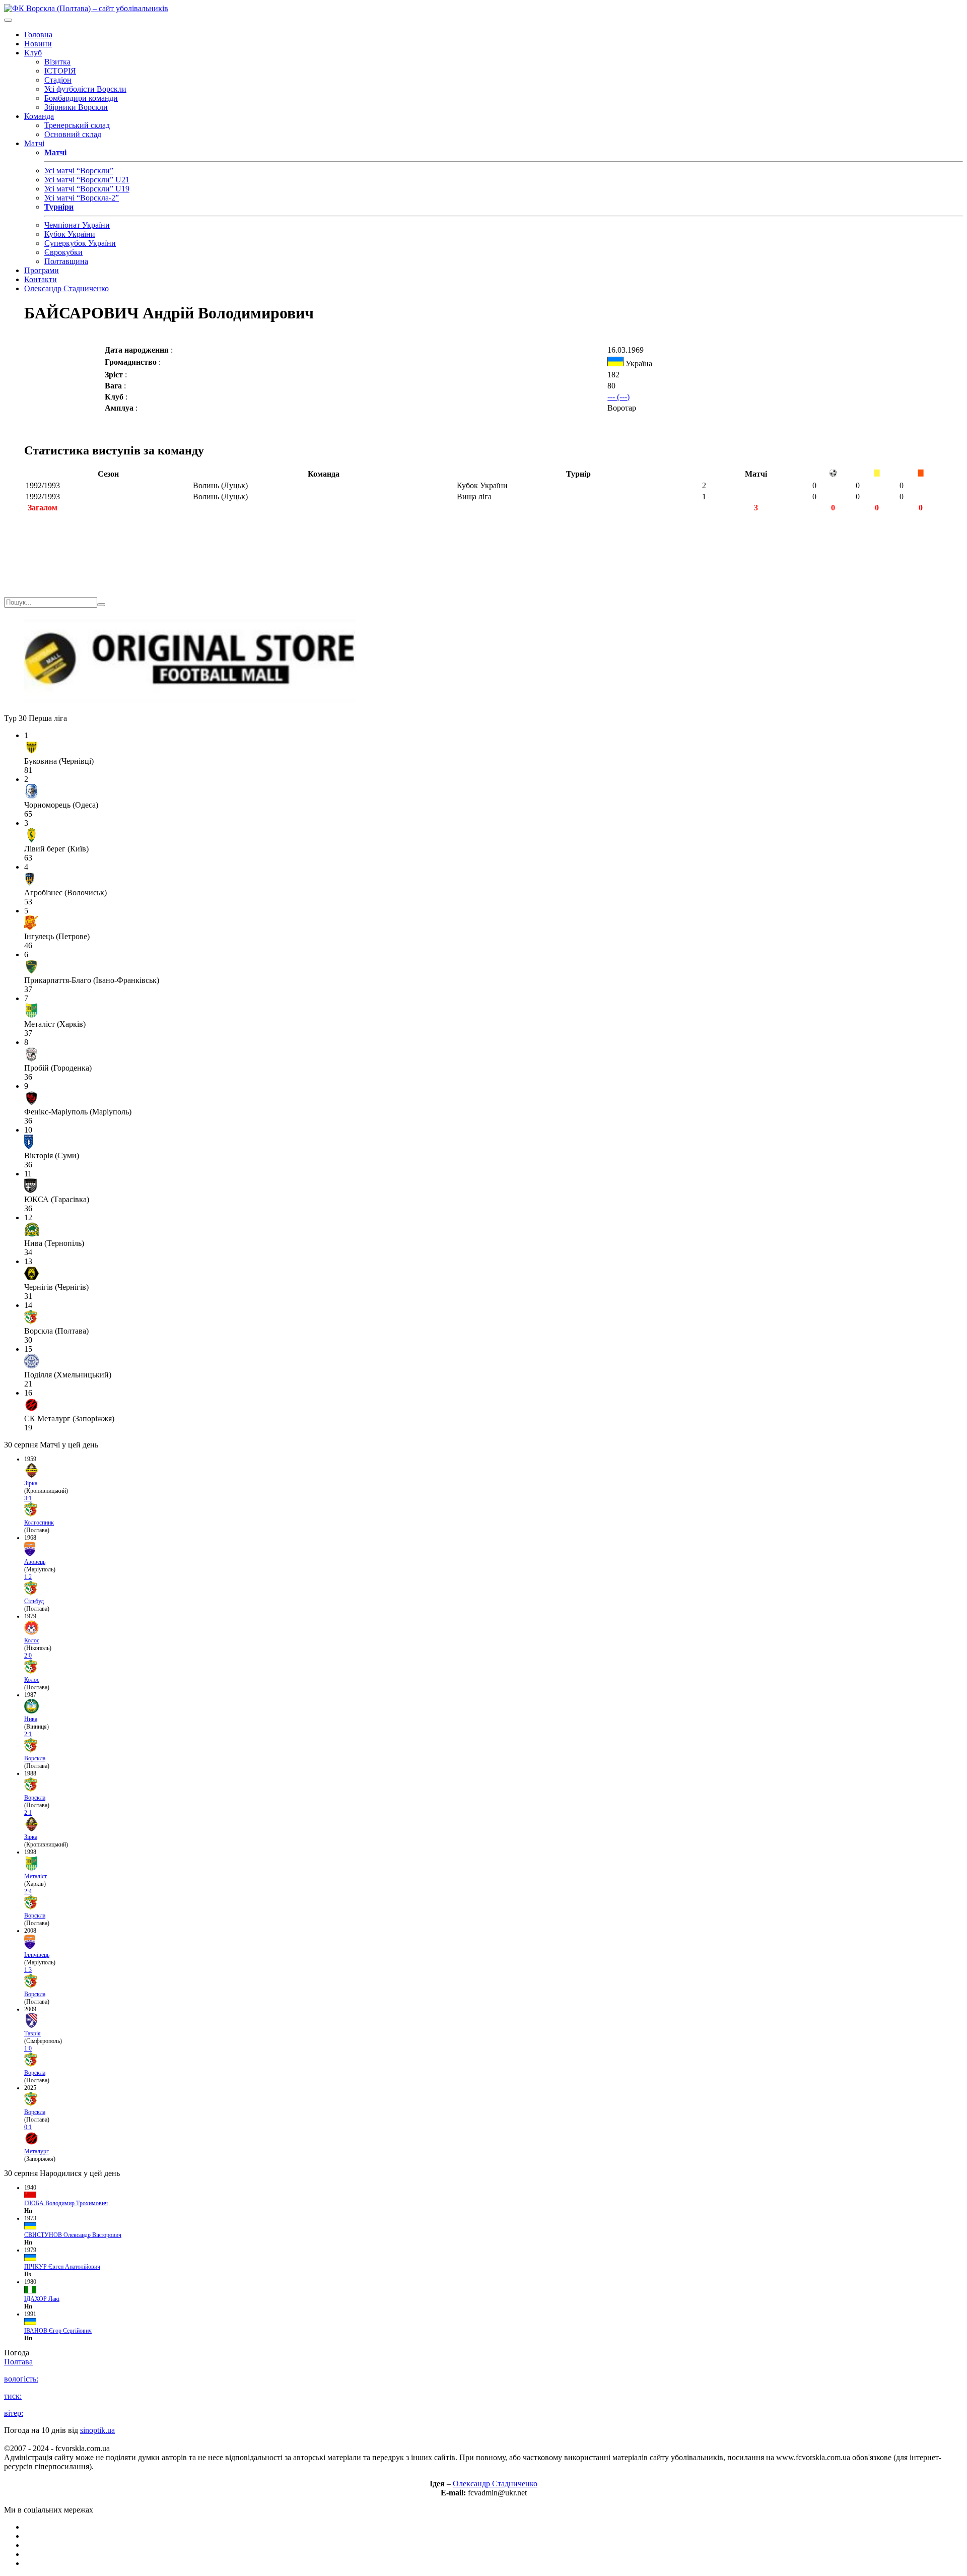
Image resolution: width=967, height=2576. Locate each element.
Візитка (57, 62)
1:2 (28, 1577)
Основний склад (73, 134)
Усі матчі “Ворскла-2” (82, 198)
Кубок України (70, 234)
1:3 (28, 1970)
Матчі (34, 143)
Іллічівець (37, 1955)
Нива (31, 1719)
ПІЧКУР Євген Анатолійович (62, 2267)
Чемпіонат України (77, 225)
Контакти (41, 279)
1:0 (28, 2049)
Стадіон (58, 80)
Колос (32, 1640)
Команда (39, 116)
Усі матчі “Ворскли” (79, 171)
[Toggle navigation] (8, 20)
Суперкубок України (80, 243)
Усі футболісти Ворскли (85, 89)
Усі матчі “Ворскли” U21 (87, 180)
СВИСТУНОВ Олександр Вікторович (73, 2235)
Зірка (31, 1483)
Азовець (35, 1562)
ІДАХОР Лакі (42, 2299)
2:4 (28, 1891)
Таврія (32, 2033)
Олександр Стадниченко (66, 288)
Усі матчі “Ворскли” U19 (87, 189)
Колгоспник (39, 1523)
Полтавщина (66, 261)
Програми (42, 270)
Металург (37, 2151)
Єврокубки (63, 252)
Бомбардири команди (81, 98)
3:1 (28, 1498)
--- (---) (618, 397)
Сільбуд (34, 1601)
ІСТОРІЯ (60, 71)
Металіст (36, 1876)
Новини (38, 44)
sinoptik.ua (97, 2430)
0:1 (28, 2127)
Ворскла (35, 1758)
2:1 (28, 1734)
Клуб (33, 53)
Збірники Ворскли (76, 107)
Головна (38, 35)
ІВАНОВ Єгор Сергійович (58, 2331)
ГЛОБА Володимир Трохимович (66, 2203)
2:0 (28, 1656)
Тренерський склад (77, 125)
